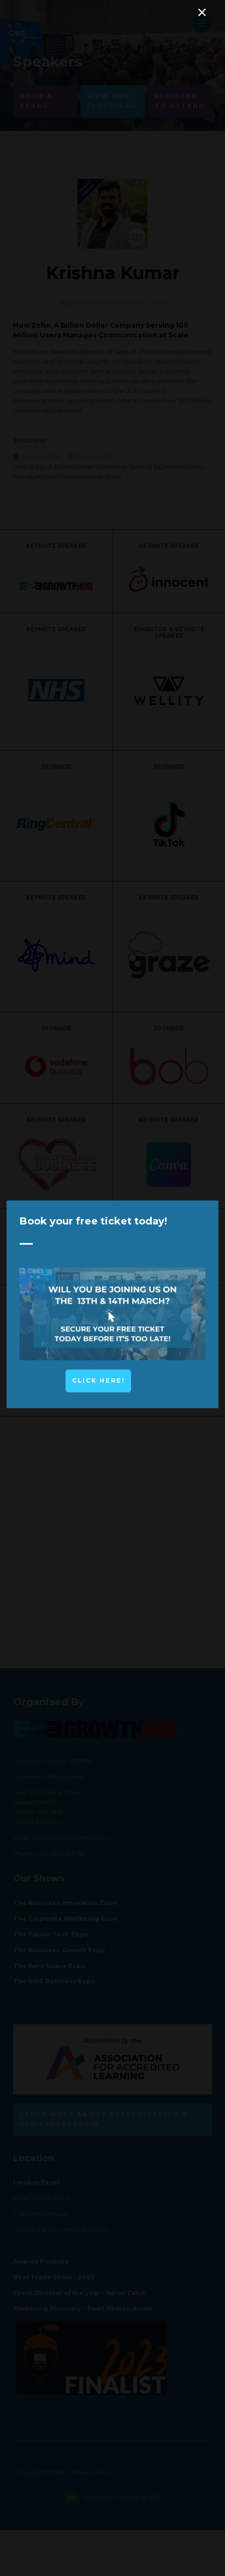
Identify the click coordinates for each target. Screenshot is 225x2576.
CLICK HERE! (98, 1380)
